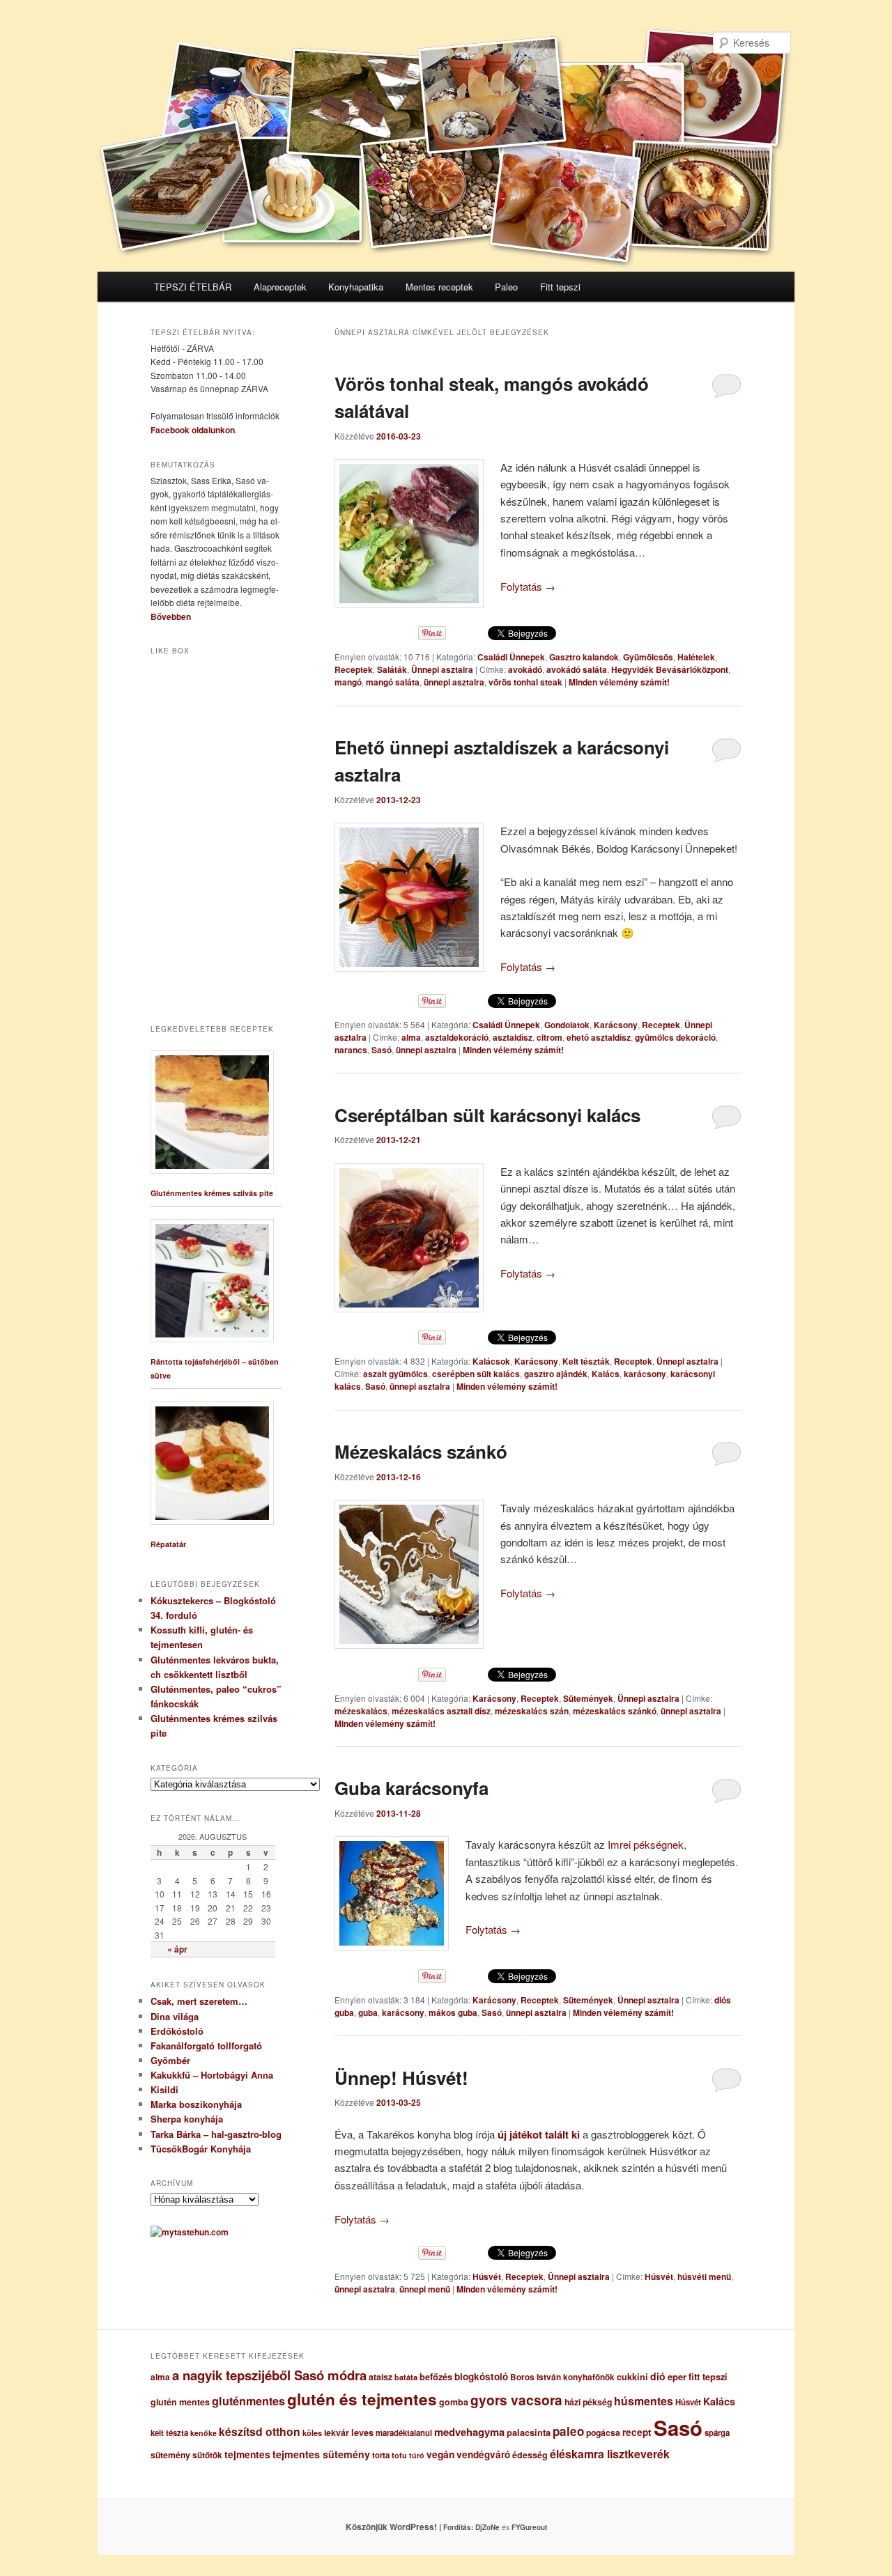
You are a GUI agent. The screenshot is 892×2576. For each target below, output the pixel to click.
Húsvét (487, 2276)
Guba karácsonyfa (412, 1788)
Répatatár (168, 1544)
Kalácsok (491, 1361)
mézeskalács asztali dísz (441, 1711)
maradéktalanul (404, 2433)
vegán (440, 2454)
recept (637, 2432)
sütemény (170, 2455)
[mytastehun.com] (190, 2232)
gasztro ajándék (556, 1374)
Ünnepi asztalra (442, 669)
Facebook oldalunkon (193, 430)
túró (417, 2455)
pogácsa (603, 2433)
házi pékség (588, 2402)
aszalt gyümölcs (395, 1374)
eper (677, 2376)
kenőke (203, 2433)
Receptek (354, 669)
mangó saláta (393, 682)
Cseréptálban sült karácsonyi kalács (487, 1115)
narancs (351, 1050)
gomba (454, 2402)
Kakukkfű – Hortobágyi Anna (212, 2075)
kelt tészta (169, 2433)
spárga (717, 2433)
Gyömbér (170, 2060)
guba (368, 2012)
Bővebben (171, 616)
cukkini (632, 2377)
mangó (348, 682)
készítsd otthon (260, 2431)
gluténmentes (248, 2401)
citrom (549, 1037)
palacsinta (529, 2433)
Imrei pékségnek (646, 1844)
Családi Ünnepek (511, 657)
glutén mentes (180, 2402)
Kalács (606, 1374)
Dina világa (175, 2016)
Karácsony (616, 1025)
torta (381, 2455)
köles (312, 2433)
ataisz (380, 2377)
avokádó (525, 669)
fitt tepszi (708, 2377)
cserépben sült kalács (476, 1374)
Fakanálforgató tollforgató (206, 2046)
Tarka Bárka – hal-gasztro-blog (216, 2134)
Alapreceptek (280, 287)
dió (658, 2376)
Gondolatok (567, 1025)
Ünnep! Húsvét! (401, 2078)
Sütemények (588, 1698)
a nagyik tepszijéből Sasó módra (269, 2375)
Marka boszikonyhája (196, 2104)
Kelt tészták (586, 1361)
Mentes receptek (439, 287)
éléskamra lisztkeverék (610, 2454)
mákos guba (453, 2012)
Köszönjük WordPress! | (410, 2527)
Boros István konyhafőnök (562, 2377)
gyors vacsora (516, 2400)
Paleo (506, 287)
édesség (530, 2455)
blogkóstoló (481, 2376)
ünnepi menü (425, 2289)
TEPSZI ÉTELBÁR (193, 287)
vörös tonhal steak (525, 682)
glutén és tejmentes (362, 2399)
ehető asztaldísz (599, 1037)
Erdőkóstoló (177, 2031)
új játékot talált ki (539, 2134)
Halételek (696, 657)
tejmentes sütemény (321, 2454)
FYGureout (529, 2527)
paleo (568, 2431)
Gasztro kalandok (584, 657)
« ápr (177, 1949)
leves (362, 2433)
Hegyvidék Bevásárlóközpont (670, 669)
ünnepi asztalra (454, 682)
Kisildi (164, 2089)
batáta (406, 2377)
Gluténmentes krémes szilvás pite (212, 1193)
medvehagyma (469, 2432)
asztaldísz (513, 1037)
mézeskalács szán (532, 1711)
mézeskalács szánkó (615, 1711)
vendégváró (483, 2454)
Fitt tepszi (560, 287)
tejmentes (247, 2454)
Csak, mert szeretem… (199, 2001)
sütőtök (207, 2455)
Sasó (382, 1050)
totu (399, 2455)
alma (411, 1037)
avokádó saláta (577, 669)
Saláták (392, 669)
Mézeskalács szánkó (421, 1451)
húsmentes (644, 2401)
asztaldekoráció (457, 1037)
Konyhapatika (356, 287)
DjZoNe (487, 2527)
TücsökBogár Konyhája (201, 2149)
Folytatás (528, 586)
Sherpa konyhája (187, 2119)
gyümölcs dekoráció (675, 1037)
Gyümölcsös (648, 657)
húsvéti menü (704, 2276)
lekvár (337, 2433)
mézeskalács (361, 1711)
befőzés (436, 2377)
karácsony (645, 1374)
